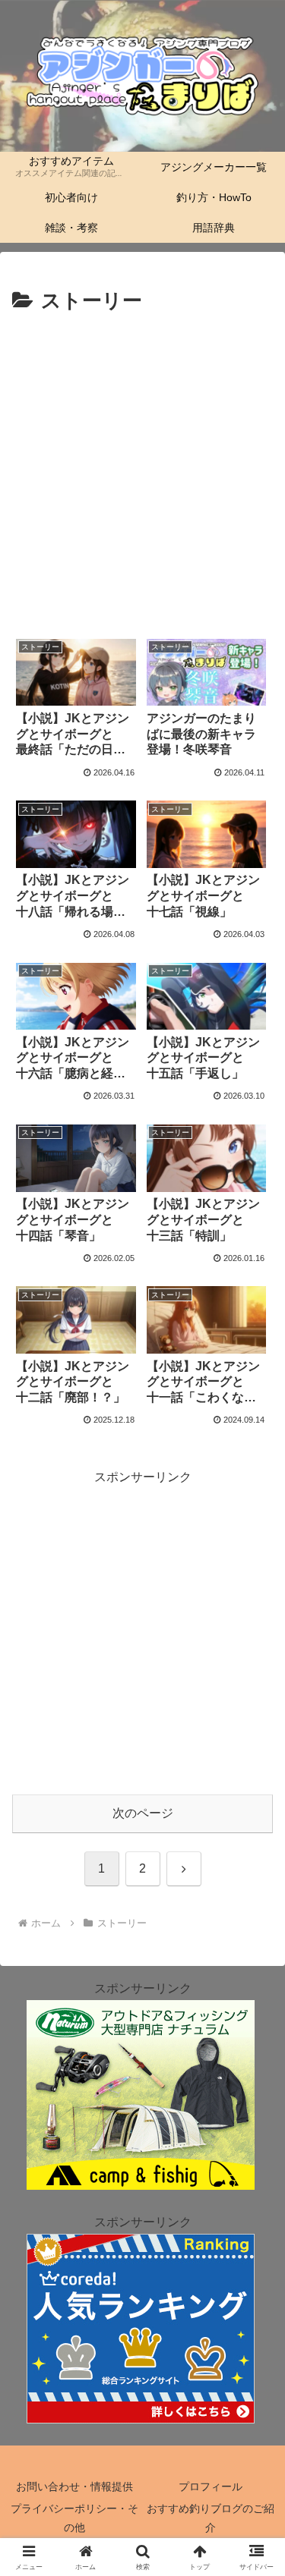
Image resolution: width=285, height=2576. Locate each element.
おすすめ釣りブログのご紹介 (211, 2518)
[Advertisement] (142, 469)
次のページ (143, 1813)
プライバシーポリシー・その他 (74, 2518)
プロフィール (211, 2486)
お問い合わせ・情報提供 (74, 2486)
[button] (255, 2082)
